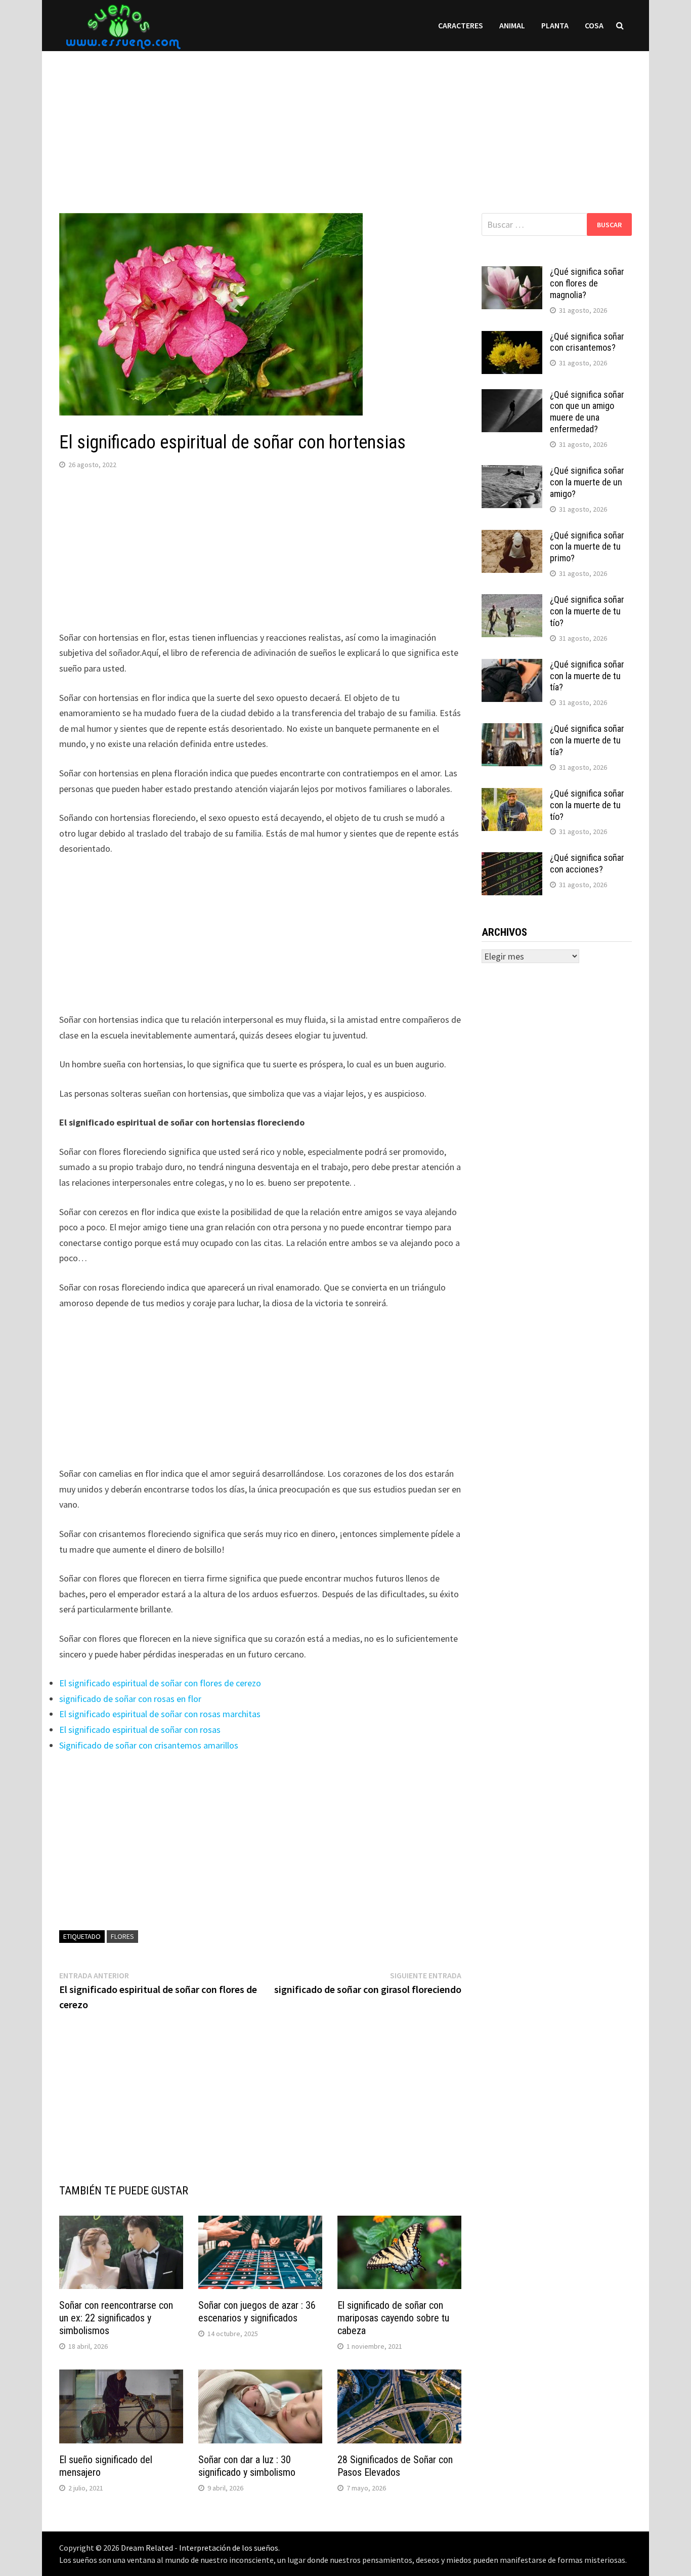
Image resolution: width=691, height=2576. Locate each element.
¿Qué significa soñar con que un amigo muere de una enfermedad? (587, 412)
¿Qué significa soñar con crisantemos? (587, 342)
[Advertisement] (345, 122)
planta (555, 25)
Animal (512, 25)
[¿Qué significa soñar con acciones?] (512, 859)
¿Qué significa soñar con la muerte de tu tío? (587, 611)
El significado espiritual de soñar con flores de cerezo (160, 1683)
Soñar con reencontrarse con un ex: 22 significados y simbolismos (116, 2318)
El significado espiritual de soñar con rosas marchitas (160, 1714)
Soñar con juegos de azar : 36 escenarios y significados (257, 2312)
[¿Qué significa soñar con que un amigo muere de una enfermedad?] (512, 396)
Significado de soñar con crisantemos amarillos (149, 1745)
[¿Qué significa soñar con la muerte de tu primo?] (512, 537)
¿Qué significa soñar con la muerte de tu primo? (587, 547)
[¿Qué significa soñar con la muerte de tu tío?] (512, 601)
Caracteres (461, 25)
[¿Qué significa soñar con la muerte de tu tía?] (512, 666)
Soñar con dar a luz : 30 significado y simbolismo (247, 2466)
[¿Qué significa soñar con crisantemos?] (512, 338)
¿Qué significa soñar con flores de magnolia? (587, 283)
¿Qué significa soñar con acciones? (587, 863)
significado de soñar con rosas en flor (130, 1699)
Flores (122, 1936)
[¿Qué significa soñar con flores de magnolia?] (512, 273)
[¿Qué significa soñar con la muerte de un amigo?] (512, 472)
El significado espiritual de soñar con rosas (140, 1730)
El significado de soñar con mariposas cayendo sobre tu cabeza (393, 2318)
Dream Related (147, 2548)
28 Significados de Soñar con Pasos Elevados (395, 2466)
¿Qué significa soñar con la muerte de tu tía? (587, 676)
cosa (594, 25)
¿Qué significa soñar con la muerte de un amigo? (587, 482)
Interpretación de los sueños (229, 2548)
